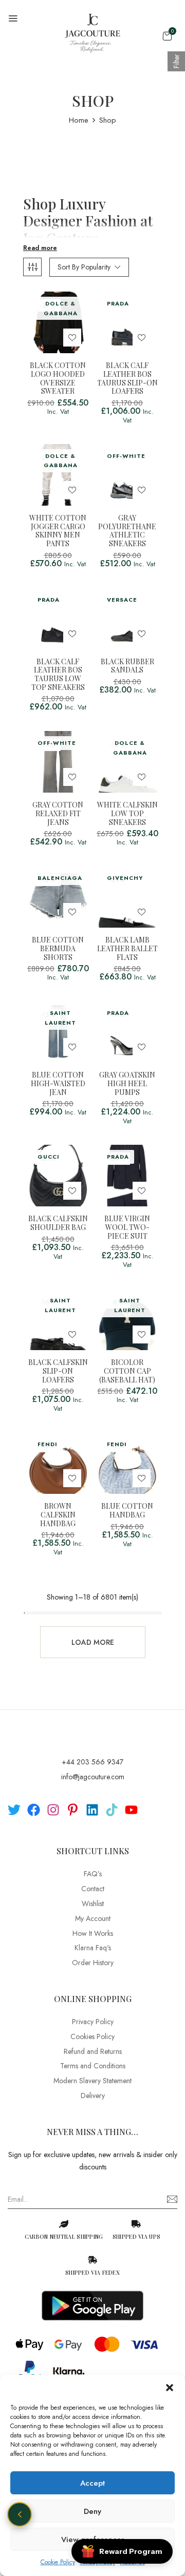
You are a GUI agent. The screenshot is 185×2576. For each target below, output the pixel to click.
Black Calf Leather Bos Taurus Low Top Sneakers (58, 675)
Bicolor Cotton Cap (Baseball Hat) (127, 1371)
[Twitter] (14, 1810)
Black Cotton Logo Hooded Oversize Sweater (58, 379)
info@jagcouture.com (93, 1777)
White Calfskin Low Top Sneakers (127, 814)
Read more (40, 248)
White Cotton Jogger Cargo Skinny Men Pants (58, 531)
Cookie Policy (58, 2562)
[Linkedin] (92, 1810)
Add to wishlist (72, 338)
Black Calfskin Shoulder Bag (58, 1223)
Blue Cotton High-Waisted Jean (58, 1084)
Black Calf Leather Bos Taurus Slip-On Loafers (127, 379)
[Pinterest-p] (73, 1810)
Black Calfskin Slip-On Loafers (58, 1371)
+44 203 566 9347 (92, 1762)
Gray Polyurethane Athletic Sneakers (127, 531)
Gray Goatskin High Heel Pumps (127, 1084)
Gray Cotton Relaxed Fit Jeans (58, 814)
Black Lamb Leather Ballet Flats (127, 949)
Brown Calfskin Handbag (58, 1515)
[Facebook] (34, 1810)
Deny (92, 2511)
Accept (92, 2483)
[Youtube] (131, 1810)
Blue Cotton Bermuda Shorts (58, 949)
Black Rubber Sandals (127, 666)
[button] (170, 2388)
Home (79, 120)
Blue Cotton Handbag (127, 1511)
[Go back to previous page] (20, 2514)
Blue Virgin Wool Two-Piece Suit (127, 1227)
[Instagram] (53, 1810)
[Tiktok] (112, 1810)
